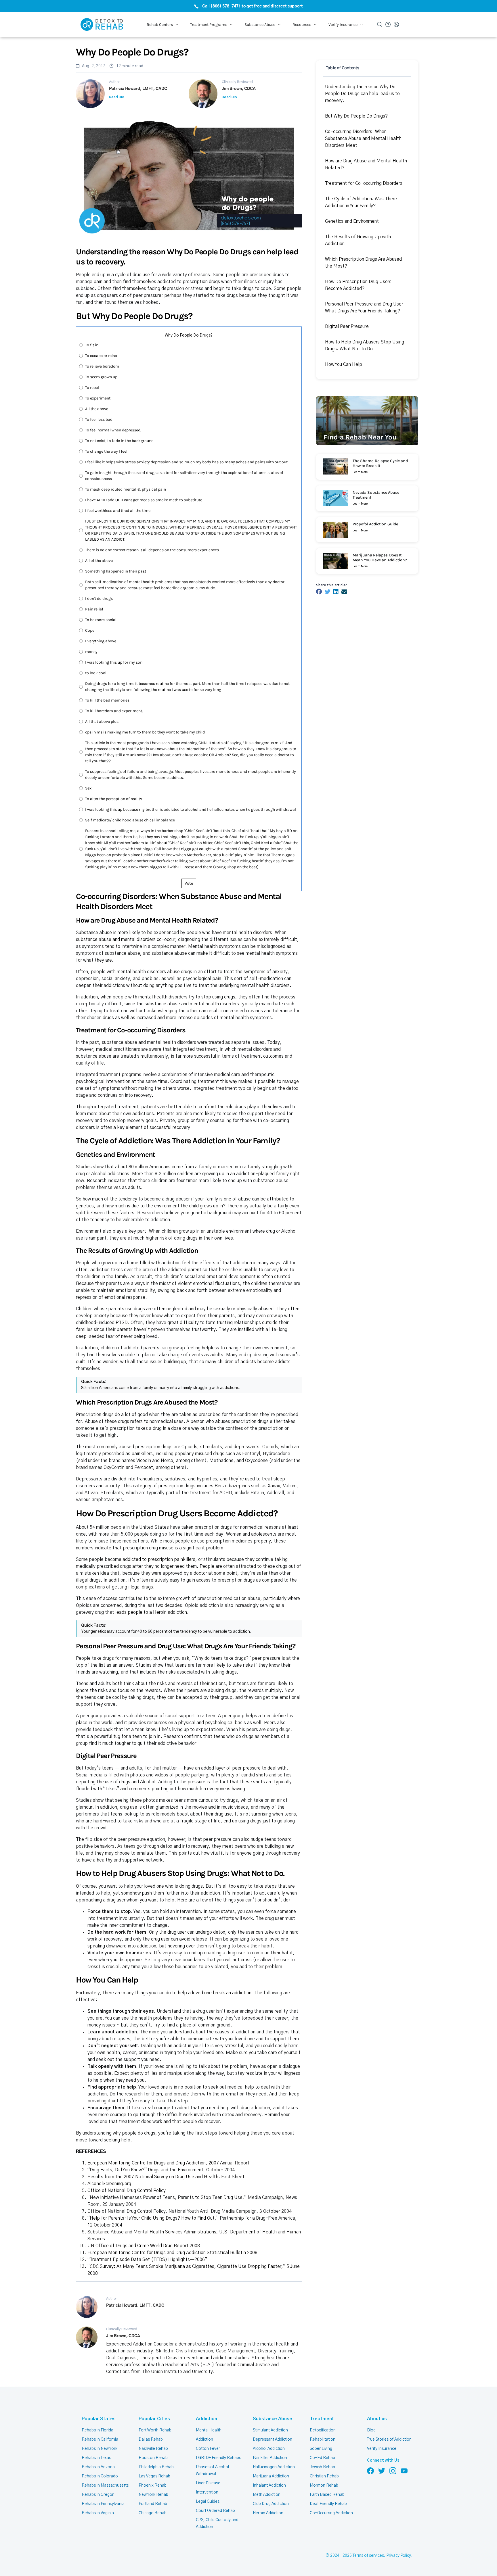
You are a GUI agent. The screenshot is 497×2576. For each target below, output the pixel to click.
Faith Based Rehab (327, 2495)
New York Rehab (153, 2495)
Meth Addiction (267, 2495)
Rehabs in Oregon (98, 2495)
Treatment (322, 2419)
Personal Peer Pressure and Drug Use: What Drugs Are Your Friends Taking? (364, 308)
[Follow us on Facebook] (370, 2471)
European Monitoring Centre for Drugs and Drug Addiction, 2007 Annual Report (168, 2163)
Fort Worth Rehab (155, 2430)
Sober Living (321, 2449)
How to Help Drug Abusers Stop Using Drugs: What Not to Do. (365, 345)
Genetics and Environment (352, 221)
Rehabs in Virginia (98, 2513)
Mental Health (209, 2430)
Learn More (360, 472)
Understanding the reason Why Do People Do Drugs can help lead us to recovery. (362, 94)
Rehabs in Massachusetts (105, 2485)
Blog (371, 2430)
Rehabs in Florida (98, 2430)
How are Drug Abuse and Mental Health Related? (366, 164)
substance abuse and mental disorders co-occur (126, 940)
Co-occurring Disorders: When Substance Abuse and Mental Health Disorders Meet (363, 139)
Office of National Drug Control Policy (127, 2191)
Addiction (207, 2419)
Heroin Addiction (268, 2513)
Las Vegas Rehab (154, 2476)
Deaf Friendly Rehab (328, 2504)
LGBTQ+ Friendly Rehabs (218, 2458)
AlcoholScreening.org (109, 2184)
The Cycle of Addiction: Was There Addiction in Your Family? (361, 202)
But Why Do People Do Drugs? (356, 116)
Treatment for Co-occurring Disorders (364, 183)
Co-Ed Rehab (322, 2458)
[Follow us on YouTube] (404, 2471)
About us (377, 2419)
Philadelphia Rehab (156, 2467)
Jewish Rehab (322, 2467)
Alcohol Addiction (269, 2449)
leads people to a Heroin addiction (151, 1612)
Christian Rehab (324, 2476)
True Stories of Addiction (389, 2439)
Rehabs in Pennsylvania (103, 2504)
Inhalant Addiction (269, 2485)
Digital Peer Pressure (347, 326)
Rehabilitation (323, 2439)
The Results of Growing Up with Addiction (358, 240)
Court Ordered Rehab (215, 2511)
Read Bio (117, 97)
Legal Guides (208, 2502)
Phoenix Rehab (153, 2485)
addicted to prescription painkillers (159, 1559)
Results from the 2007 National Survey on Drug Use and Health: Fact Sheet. (167, 2177)
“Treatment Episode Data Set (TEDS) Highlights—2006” (147, 2260)
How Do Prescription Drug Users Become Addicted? (358, 285)
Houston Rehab (153, 2458)
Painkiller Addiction (270, 2458)
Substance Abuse (273, 2419)
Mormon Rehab (324, 2485)
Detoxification (323, 2430)
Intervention (207, 2492)
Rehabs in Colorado (100, 2476)
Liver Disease (208, 2483)
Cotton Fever (208, 2449)
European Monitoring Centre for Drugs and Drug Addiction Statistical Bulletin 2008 (172, 2253)
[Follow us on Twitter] (382, 2471)
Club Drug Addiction (271, 2504)
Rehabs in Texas (96, 2458)
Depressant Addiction (273, 2439)
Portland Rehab (153, 2504)
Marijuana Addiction (271, 2476)
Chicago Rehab (153, 2513)
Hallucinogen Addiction (274, 2467)
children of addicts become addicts (254, 1362)
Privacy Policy (399, 2556)
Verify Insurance (382, 2449)
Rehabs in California (100, 2439)
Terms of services (368, 2556)
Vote (189, 883)
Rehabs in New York (100, 2449)
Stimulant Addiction (270, 2430)
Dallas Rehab (151, 2439)
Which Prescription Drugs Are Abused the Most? (363, 263)
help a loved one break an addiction (215, 1993)
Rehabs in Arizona (98, 2467)
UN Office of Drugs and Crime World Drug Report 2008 (144, 2246)
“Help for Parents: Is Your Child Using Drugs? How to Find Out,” (153, 2218)
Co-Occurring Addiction (331, 2513)
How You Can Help (344, 364)
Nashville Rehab (153, 2449)
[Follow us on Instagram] (393, 2471)
